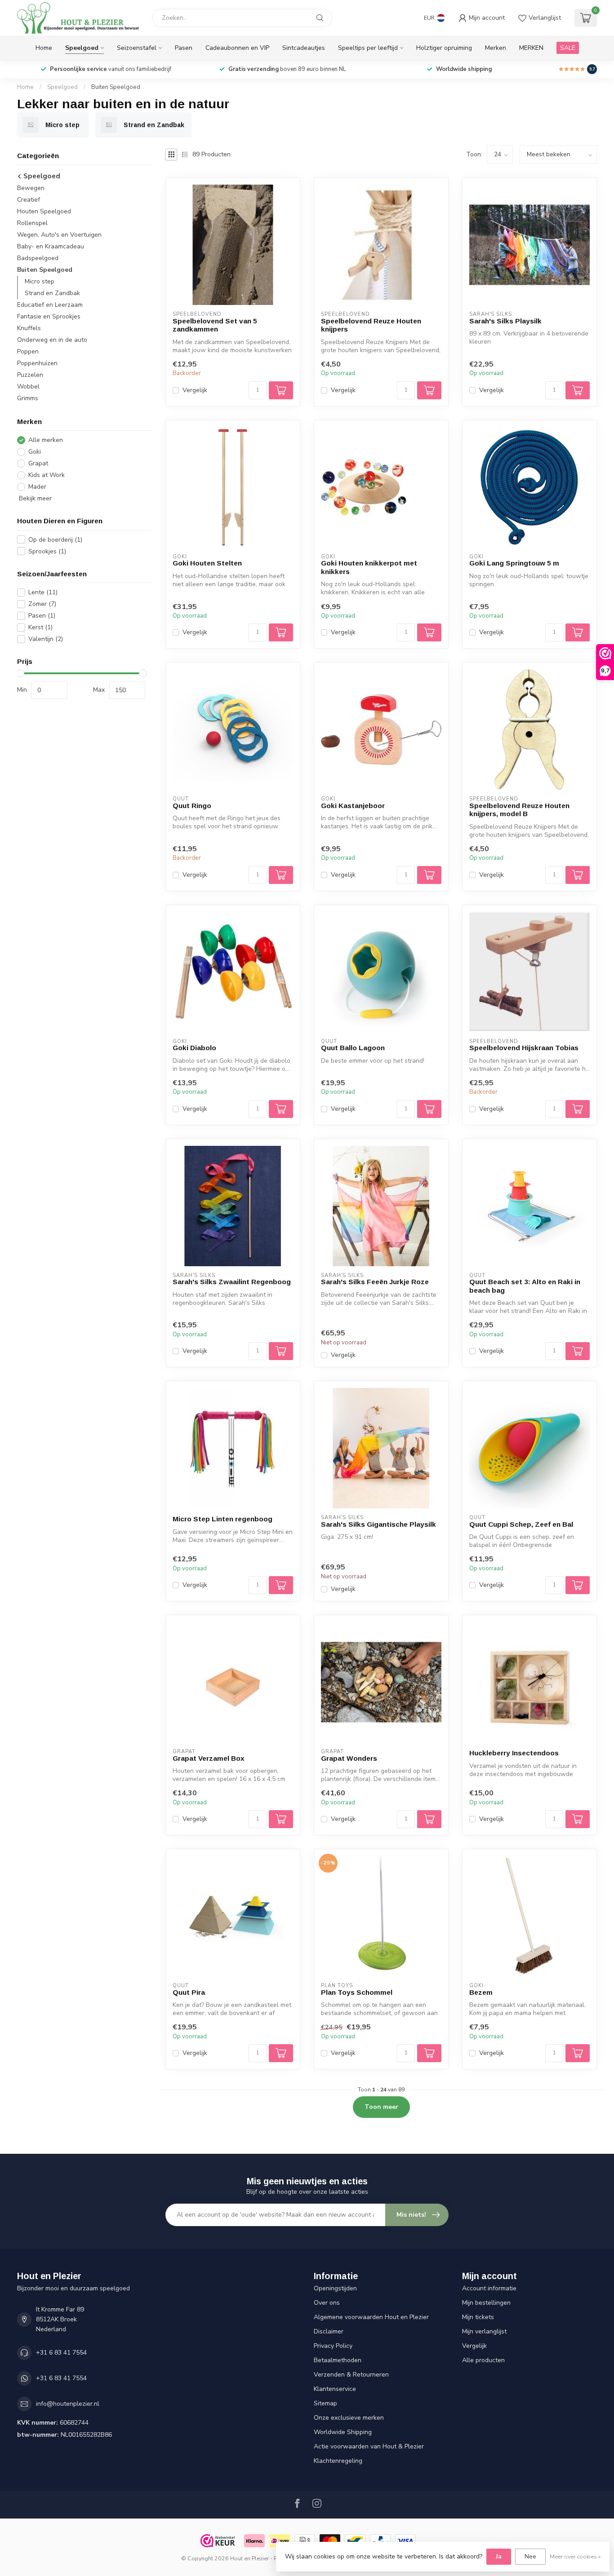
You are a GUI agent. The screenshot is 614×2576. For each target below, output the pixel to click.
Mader (37, 487)
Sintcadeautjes (304, 48)
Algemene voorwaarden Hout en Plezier (371, 2317)
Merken (496, 48)
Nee (530, 2556)
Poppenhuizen (37, 363)
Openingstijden (335, 2288)
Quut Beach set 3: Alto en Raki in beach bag (525, 1286)
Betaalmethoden (338, 2360)
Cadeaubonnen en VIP (237, 48)
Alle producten (483, 2360)
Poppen (28, 351)
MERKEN (531, 48)
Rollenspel (32, 223)
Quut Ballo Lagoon (353, 1048)
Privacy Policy (333, 2346)
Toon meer (381, 2107)
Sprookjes (47, 551)
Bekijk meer (34, 498)
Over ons (327, 2303)
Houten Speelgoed (44, 211)
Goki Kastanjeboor (353, 806)
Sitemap (325, 2403)
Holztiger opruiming (444, 48)
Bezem (481, 1992)
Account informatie (489, 2288)
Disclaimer (329, 2331)
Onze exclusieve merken (349, 2418)
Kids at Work (47, 475)
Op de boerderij (55, 540)
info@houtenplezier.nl (68, 2404)
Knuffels (29, 328)
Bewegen (31, 188)
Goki (35, 452)
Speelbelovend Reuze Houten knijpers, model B (519, 810)
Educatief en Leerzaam (50, 305)
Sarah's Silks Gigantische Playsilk (378, 1524)
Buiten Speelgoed (116, 87)
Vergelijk (195, 390)
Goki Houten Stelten (207, 563)
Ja (499, 2556)
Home (44, 48)
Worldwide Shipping (343, 2432)
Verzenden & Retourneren (351, 2375)
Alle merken (46, 440)
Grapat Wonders (349, 1758)
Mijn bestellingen (486, 2303)
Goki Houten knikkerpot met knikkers (369, 567)
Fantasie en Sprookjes (49, 316)
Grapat (38, 463)
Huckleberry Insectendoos (514, 1753)
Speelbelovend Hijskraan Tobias (524, 1048)
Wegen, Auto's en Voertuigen (59, 235)
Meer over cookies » (575, 2556)
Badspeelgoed (38, 258)
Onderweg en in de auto (52, 340)
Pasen (184, 48)
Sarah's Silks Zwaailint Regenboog (232, 1282)
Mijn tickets (478, 2317)
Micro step (40, 281)
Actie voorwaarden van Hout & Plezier (369, 2446)
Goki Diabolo (194, 1048)
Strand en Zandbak (52, 293)
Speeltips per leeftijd (368, 48)
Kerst (40, 627)
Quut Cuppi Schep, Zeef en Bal (521, 1524)
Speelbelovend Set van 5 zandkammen (215, 325)
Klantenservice (335, 2389)
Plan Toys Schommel (357, 1992)
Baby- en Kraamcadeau (51, 246)
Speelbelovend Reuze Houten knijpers (371, 325)
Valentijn (46, 639)
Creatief (29, 200)
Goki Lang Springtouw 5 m (514, 563)
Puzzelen (30, 375)
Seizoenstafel (137, 48)
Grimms (28, 398)
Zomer (42, 604)
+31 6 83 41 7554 (61, 2353)
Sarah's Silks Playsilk (505, 321)
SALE (568, 48)
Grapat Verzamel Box (209, 1758)
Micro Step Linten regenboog (222, 1519)
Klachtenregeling (338, 2461)
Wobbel (28, 387)
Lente (43, 592)
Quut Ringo (192, 806)
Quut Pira (189, 1992)
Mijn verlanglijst (484, 2331)
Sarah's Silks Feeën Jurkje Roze (375, 1282)
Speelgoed (82, 48)
